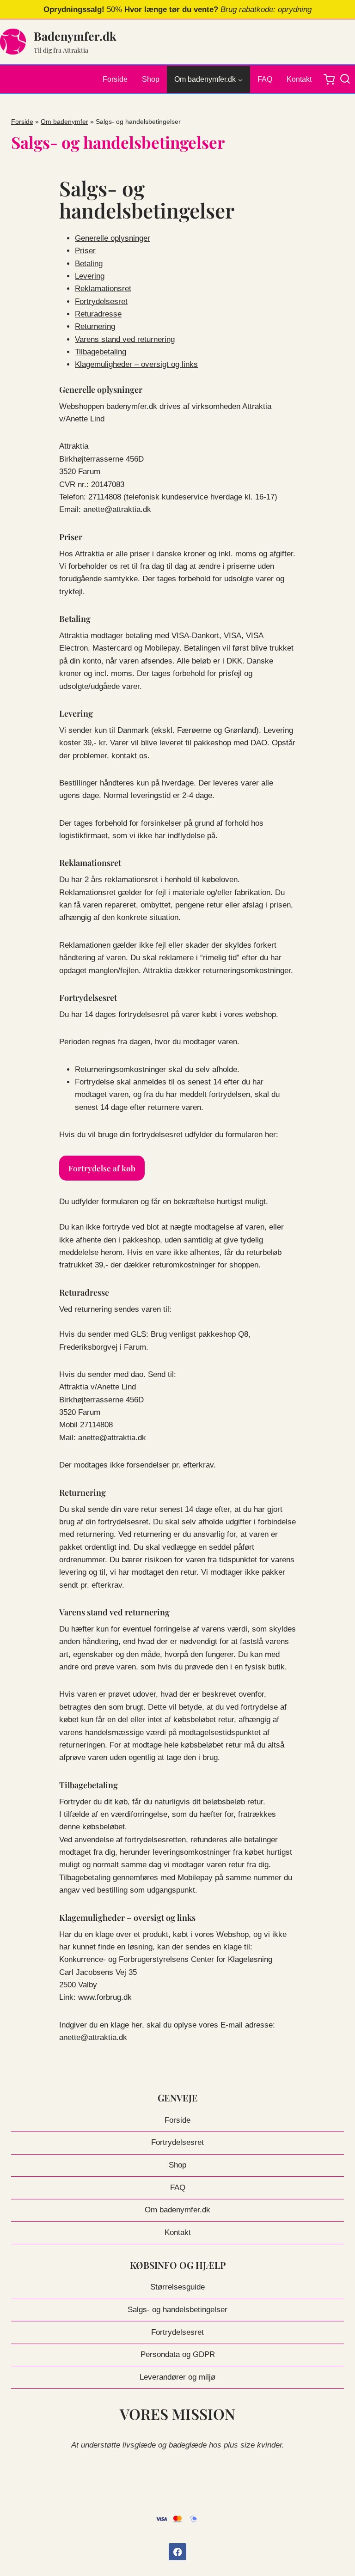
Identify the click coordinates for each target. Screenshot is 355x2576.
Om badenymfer (64, 122)
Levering (90, 276)
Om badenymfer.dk (177, 2210)
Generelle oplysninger (113, 238)
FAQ (265, 79)
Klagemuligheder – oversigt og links (136, 364)
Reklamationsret (103, 289)
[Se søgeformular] (347, 79)
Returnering (95, 326)
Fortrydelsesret (101, 301)
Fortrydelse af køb (102, 1168)
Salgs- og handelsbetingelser (177, 2310)
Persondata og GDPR (178, 2354)
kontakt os (129, 756)
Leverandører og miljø (177, 2377)
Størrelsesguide (177, 2287)
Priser (85, 251)
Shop (151, 79)
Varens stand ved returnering (125, 339)
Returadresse (98, 314)
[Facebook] (177, 2552)
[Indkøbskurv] (329, 79)
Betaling (89, 264)
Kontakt (299, 79)
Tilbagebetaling (101, 352)
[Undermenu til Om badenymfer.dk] (208, 79)
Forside (115, 79)
